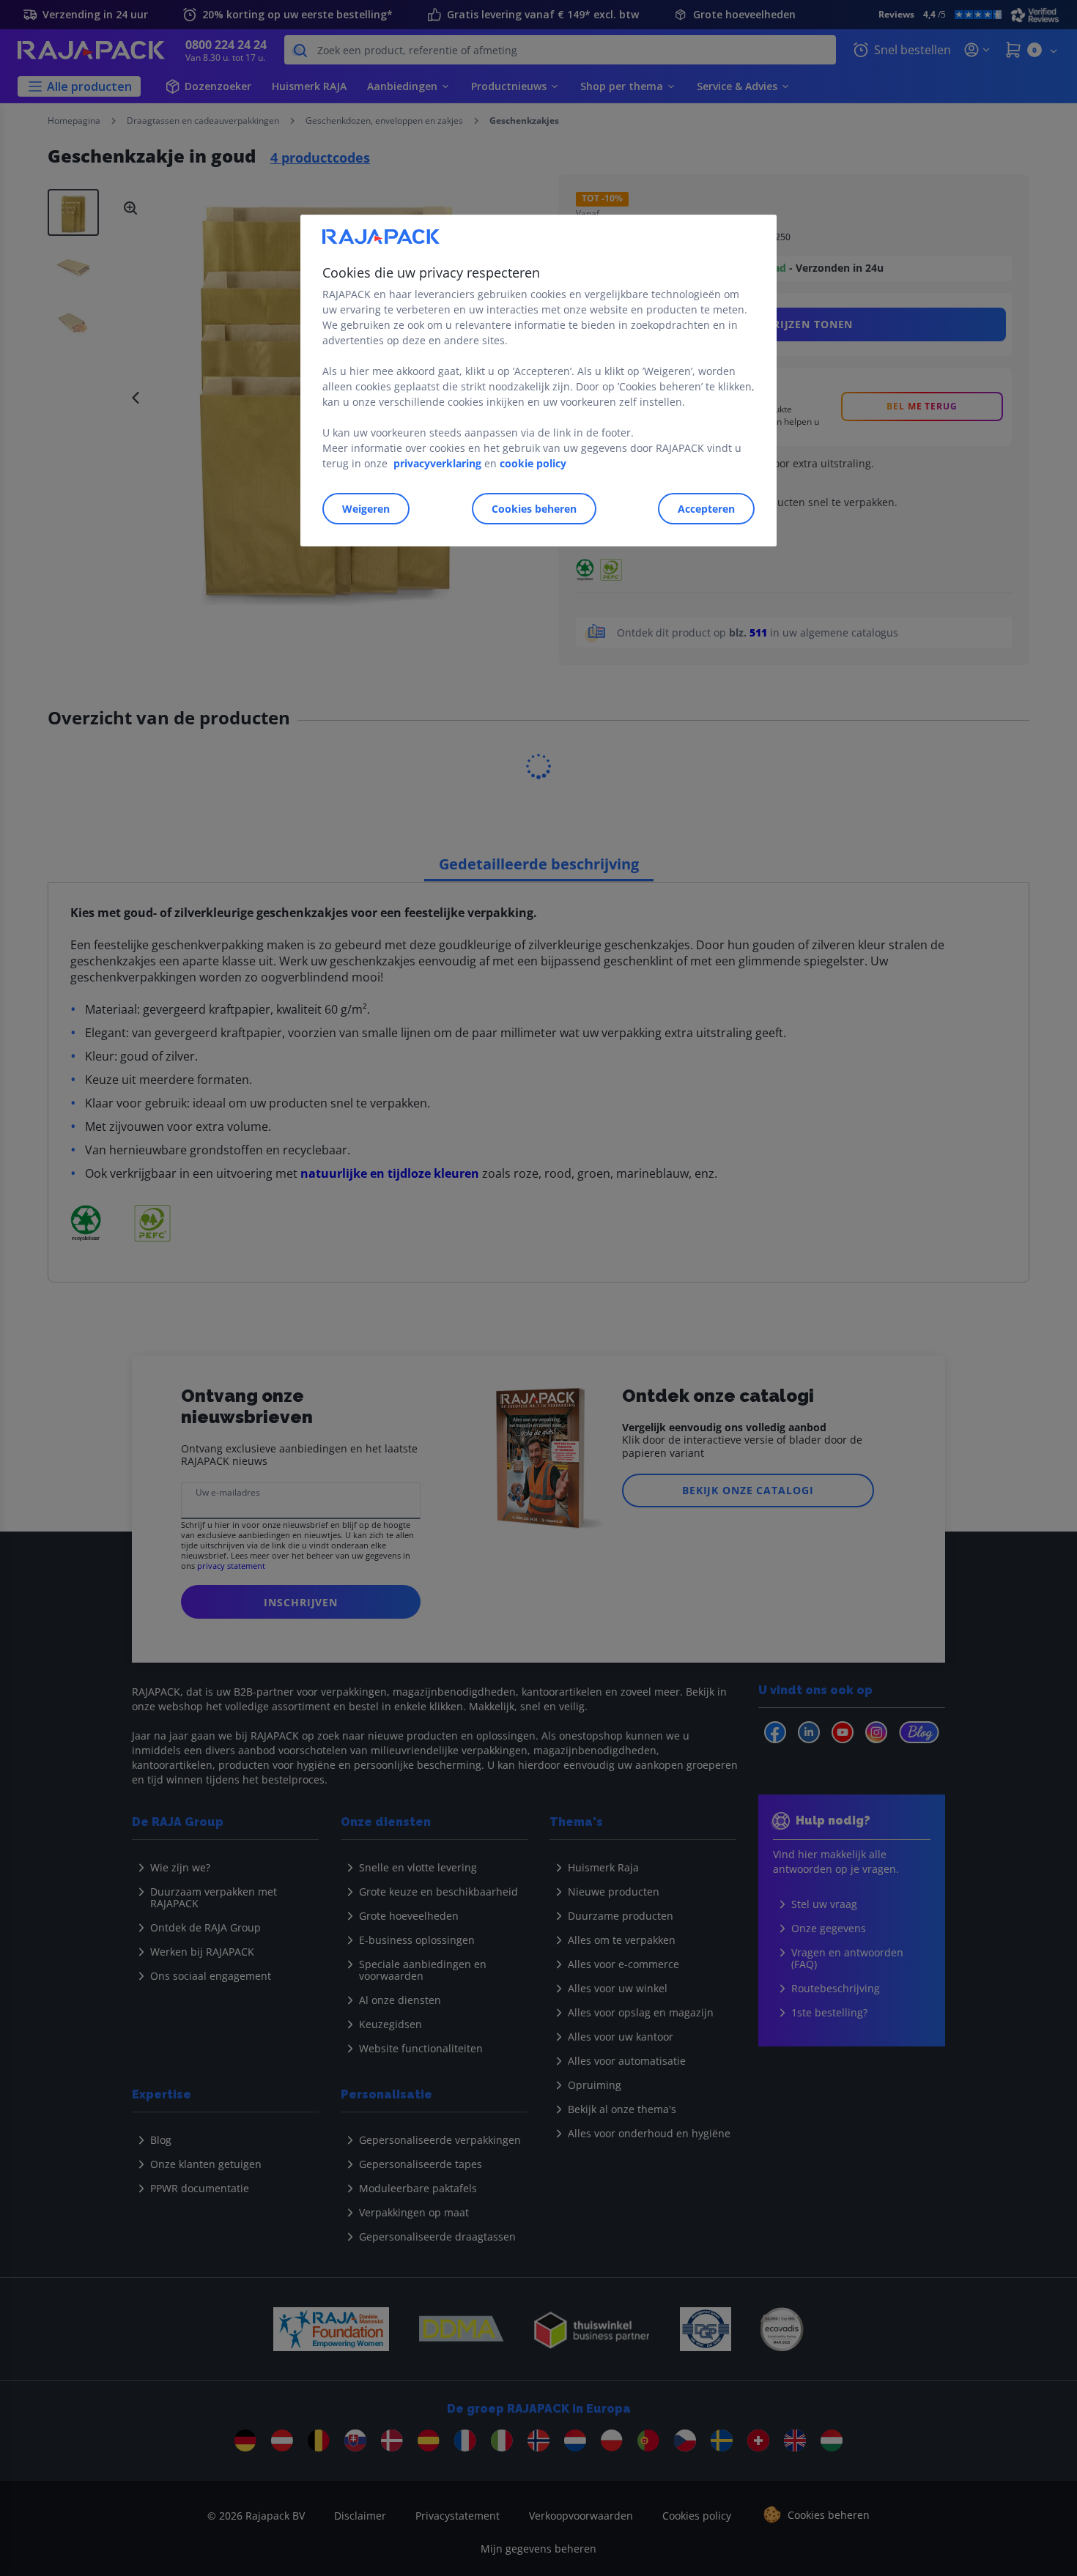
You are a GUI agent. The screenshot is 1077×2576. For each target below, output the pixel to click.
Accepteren (706, 509)
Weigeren (366, 509)
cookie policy (533, 463)
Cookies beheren (534, 509)
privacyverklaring (437, 463)
